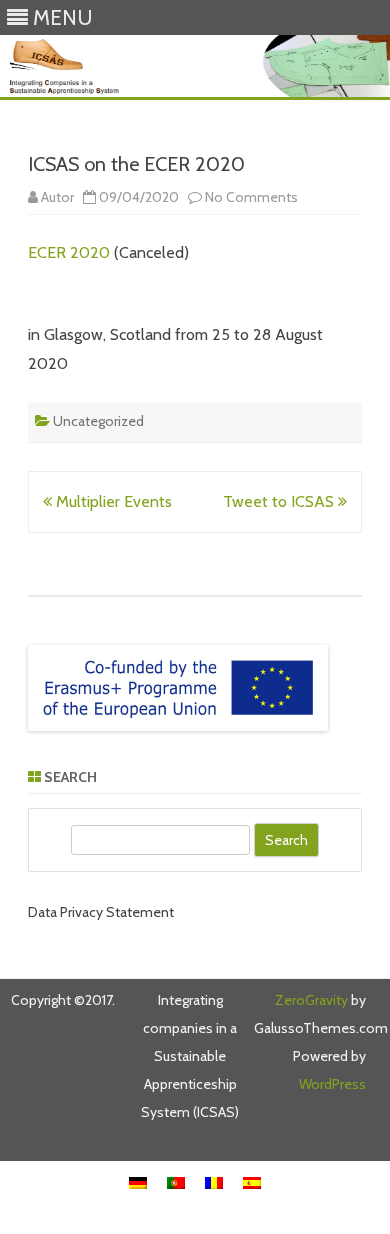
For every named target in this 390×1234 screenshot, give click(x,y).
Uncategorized (98, 421)
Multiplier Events (112, 501)
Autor (57, 197)
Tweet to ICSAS (280, 501)
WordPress (332, 1084)
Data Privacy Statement (101, 912)
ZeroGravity (311, 1000)
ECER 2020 (69, 252)
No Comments (251, 197)
